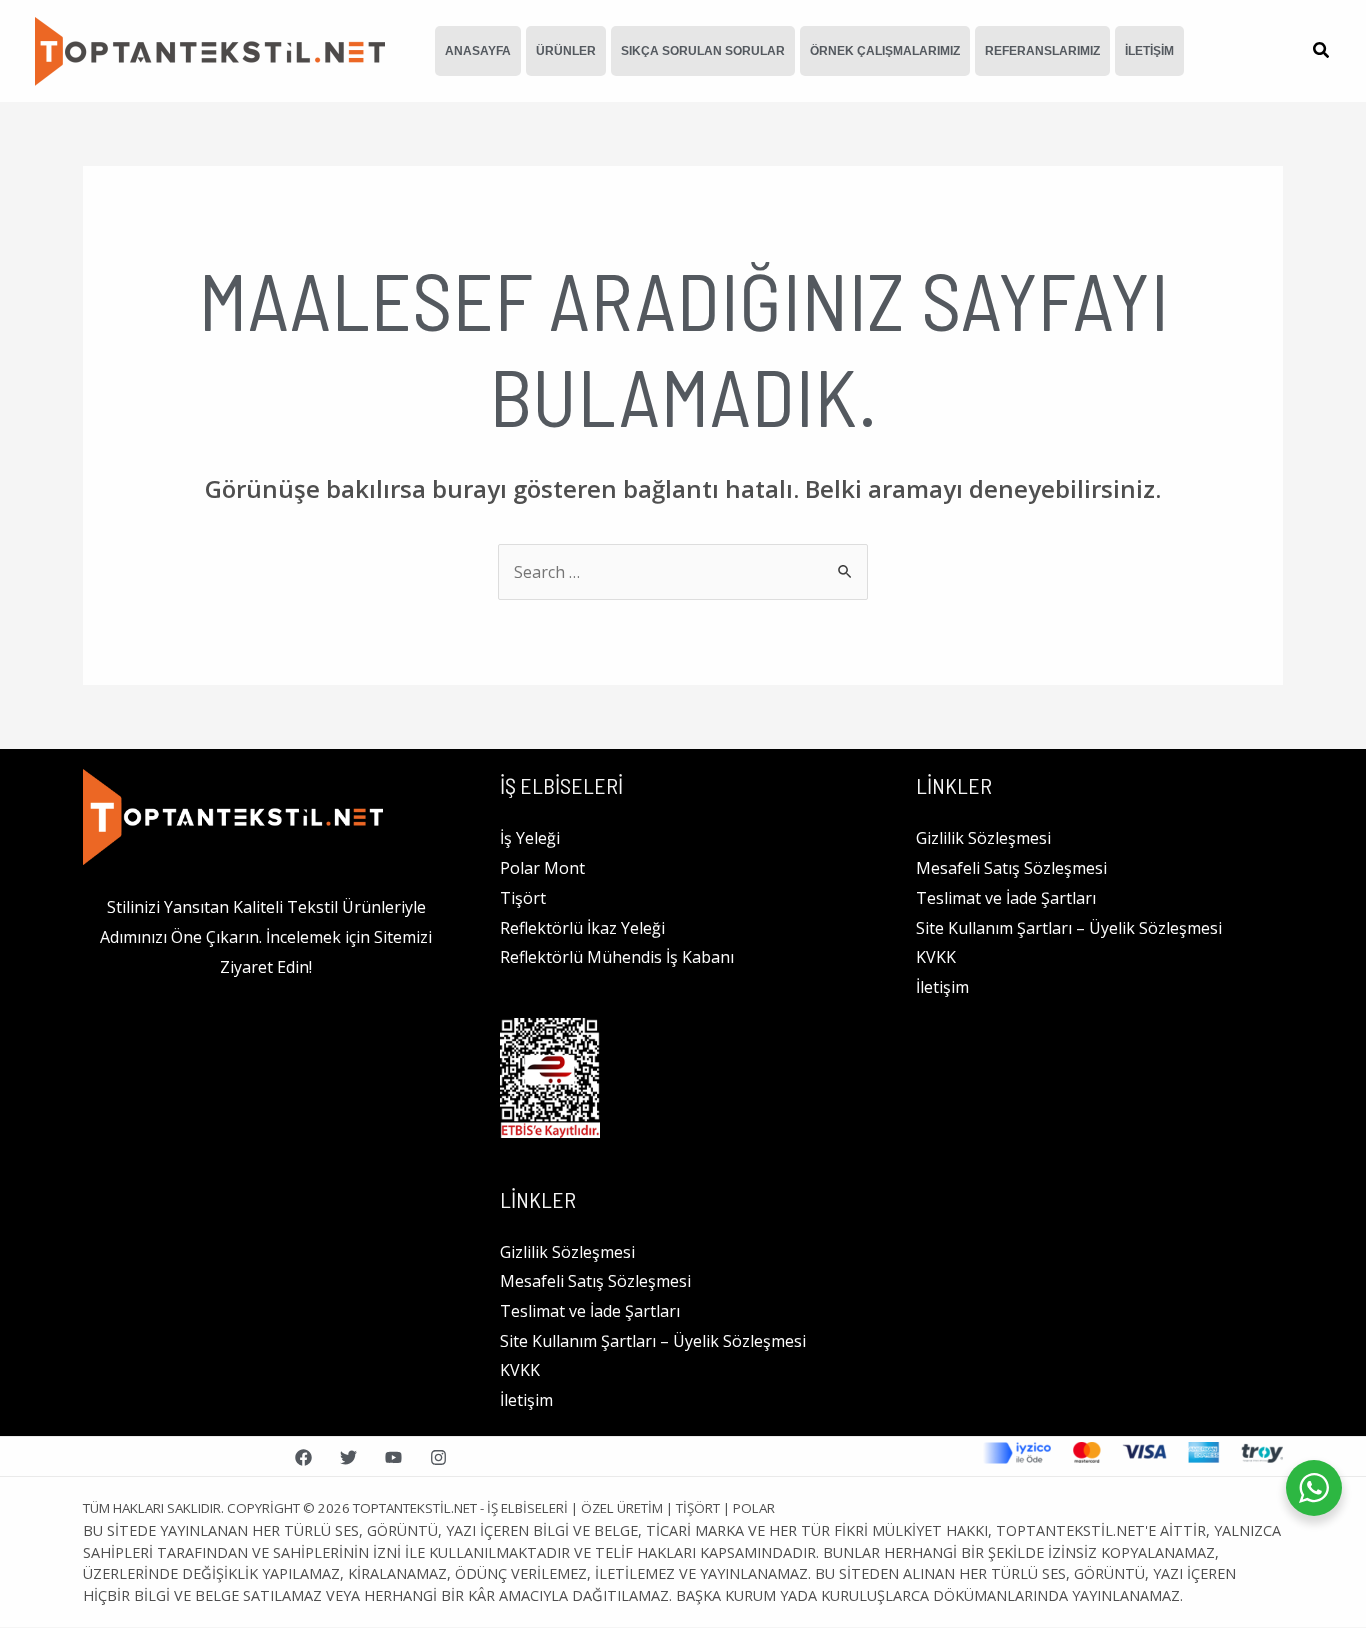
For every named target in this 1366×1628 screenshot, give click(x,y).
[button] (1322, 52)
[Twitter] (348, 1457)
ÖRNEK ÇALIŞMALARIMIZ (885, 51)
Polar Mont (542, 868)
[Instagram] (438, 1457)
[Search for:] (683, 572)
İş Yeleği (530, 838)
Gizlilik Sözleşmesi (567, 1252)
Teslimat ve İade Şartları (590, 1311)
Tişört (523, 898)
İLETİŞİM (1149, 51)
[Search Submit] (846, 571)
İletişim (526, 1400)
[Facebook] (303, 1457)
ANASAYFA (478, 51)
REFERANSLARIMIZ (1042, 51)
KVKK (520, 1370)
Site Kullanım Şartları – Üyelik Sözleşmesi (653, 1341)
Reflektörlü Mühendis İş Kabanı (617, 957)
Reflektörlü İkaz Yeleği (582, 928)
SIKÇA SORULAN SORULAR (703, 51)
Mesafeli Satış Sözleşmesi (595, 1281)
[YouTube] (393, 1457)
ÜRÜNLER (566, 51)
